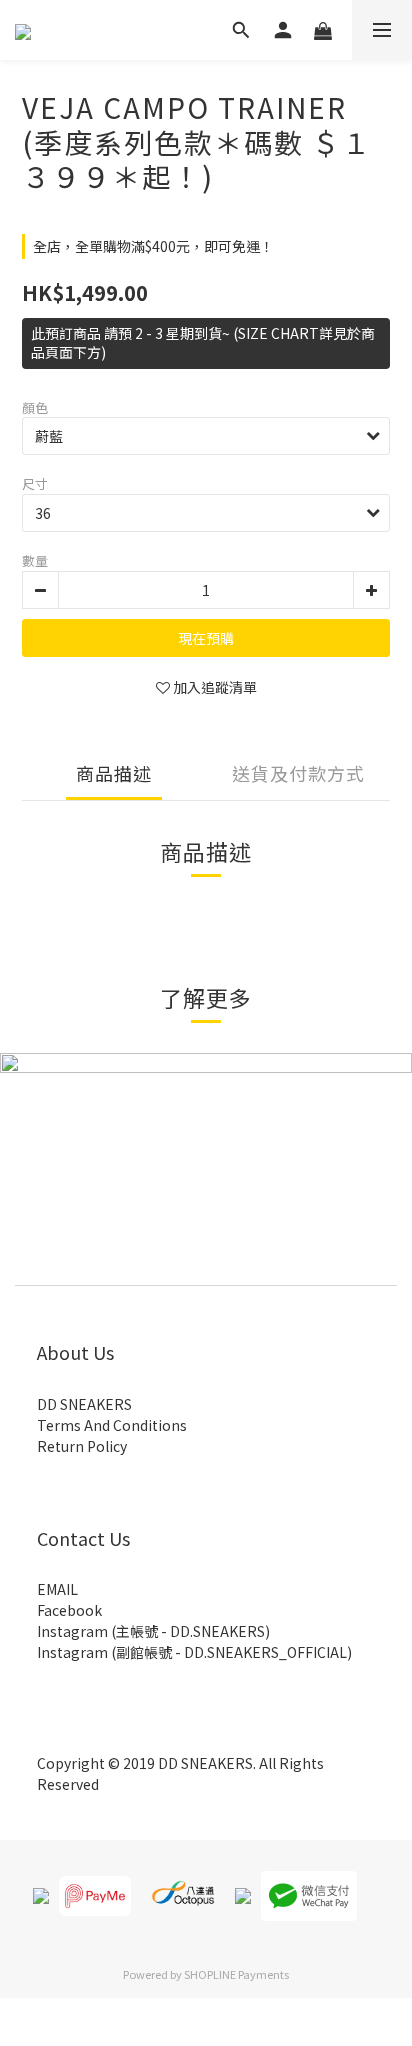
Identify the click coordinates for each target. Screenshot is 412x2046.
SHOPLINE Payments (236, 1974)
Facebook (69, 1610)
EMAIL (57, 1589)
